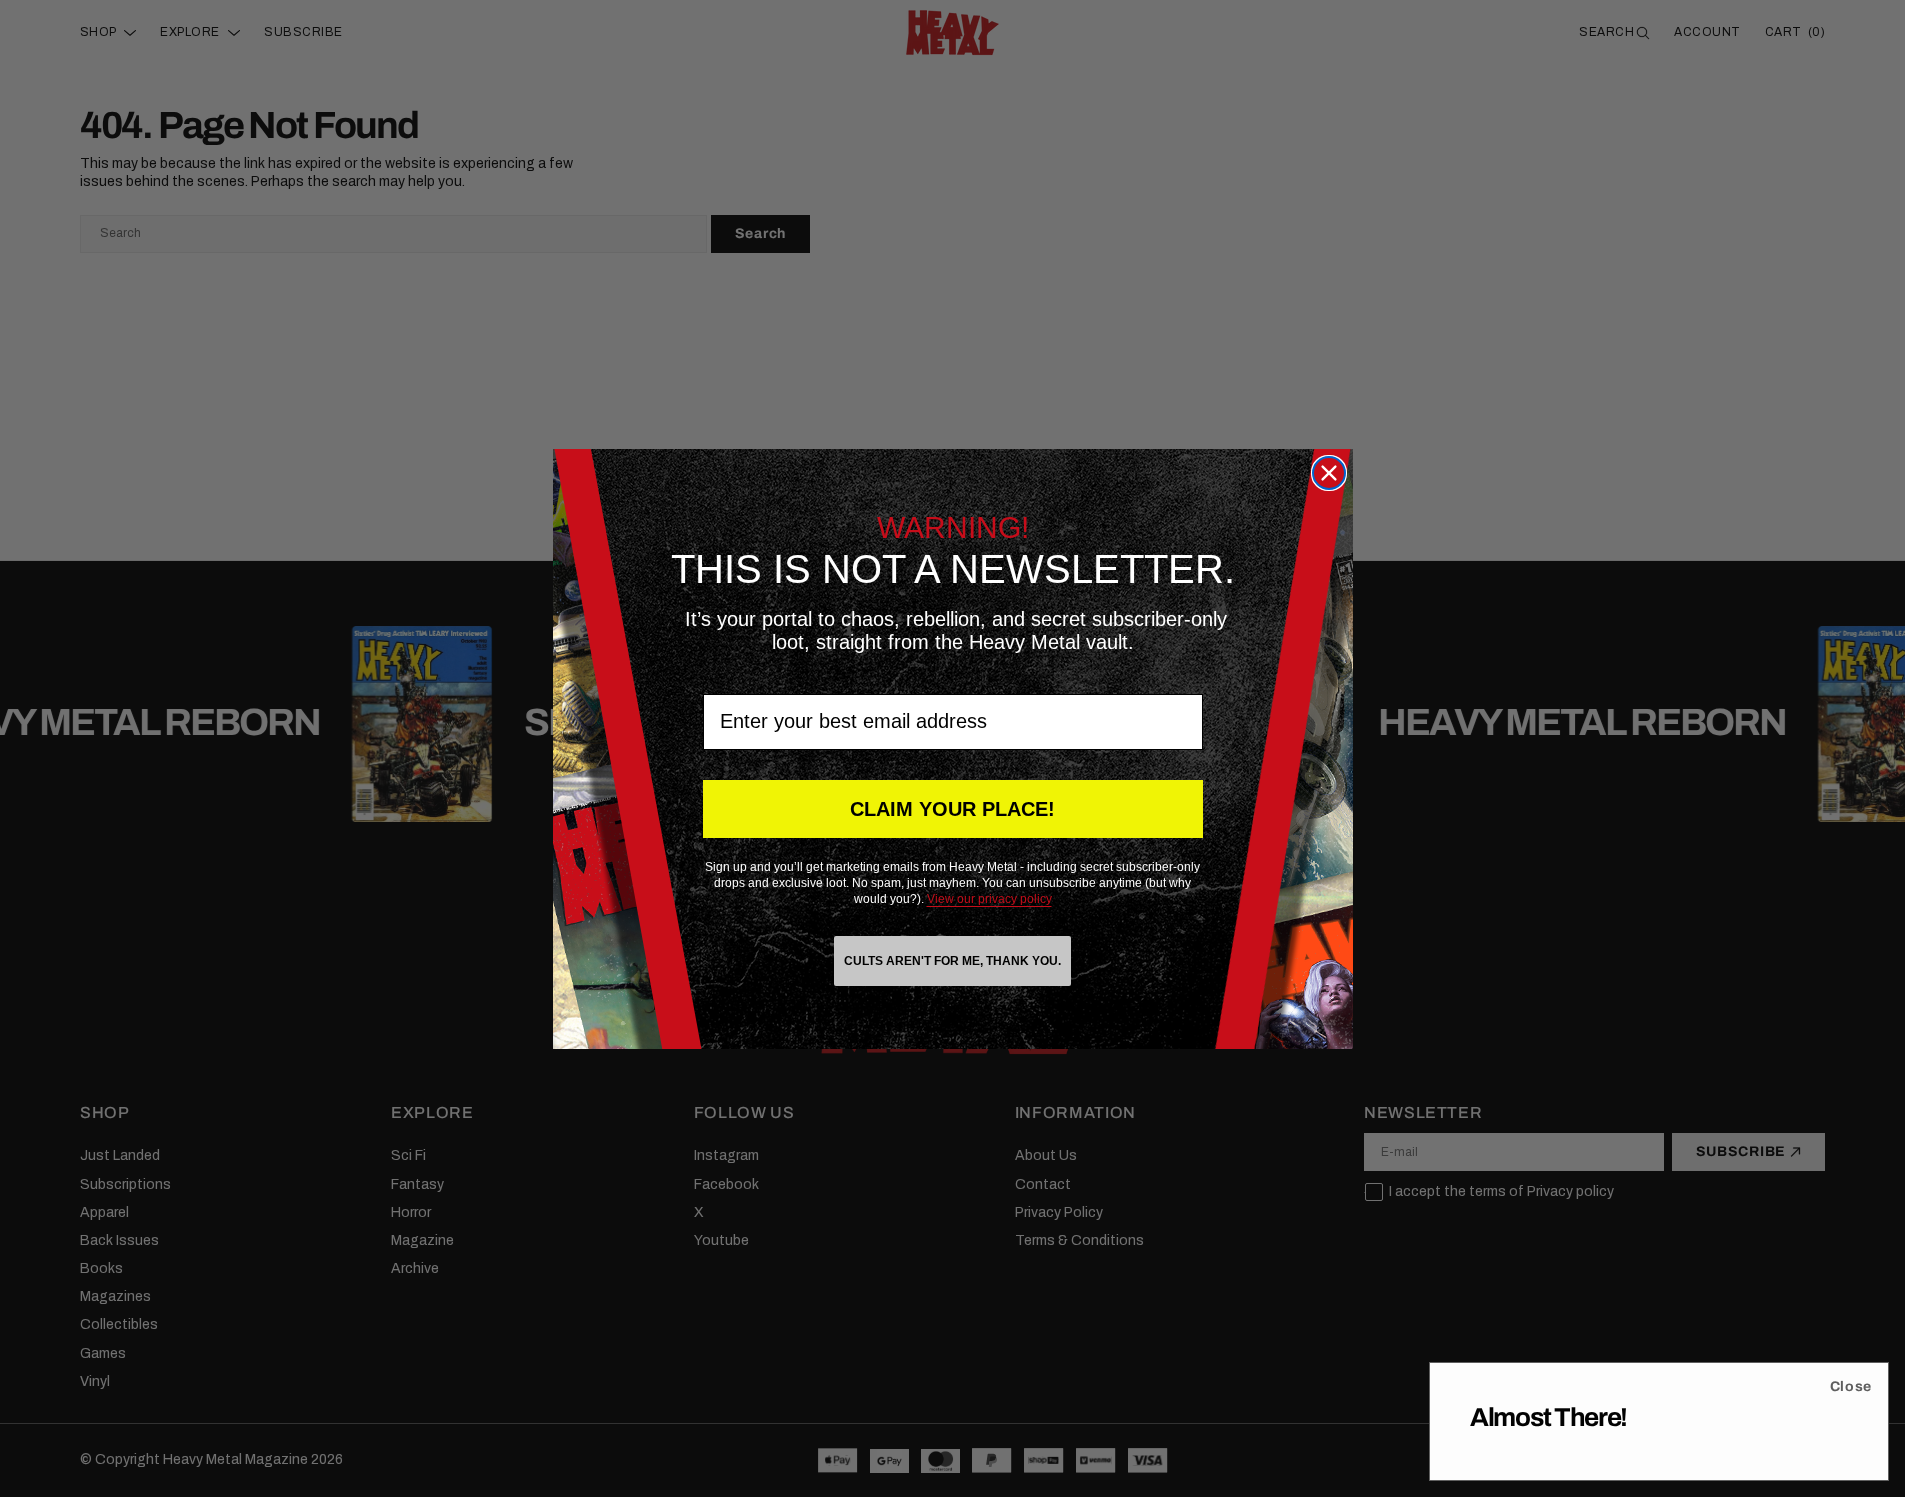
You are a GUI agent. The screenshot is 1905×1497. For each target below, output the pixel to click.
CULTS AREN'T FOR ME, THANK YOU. (952, 961)
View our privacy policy (989, 899)
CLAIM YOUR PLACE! (952, 809)
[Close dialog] (1329, 473)
